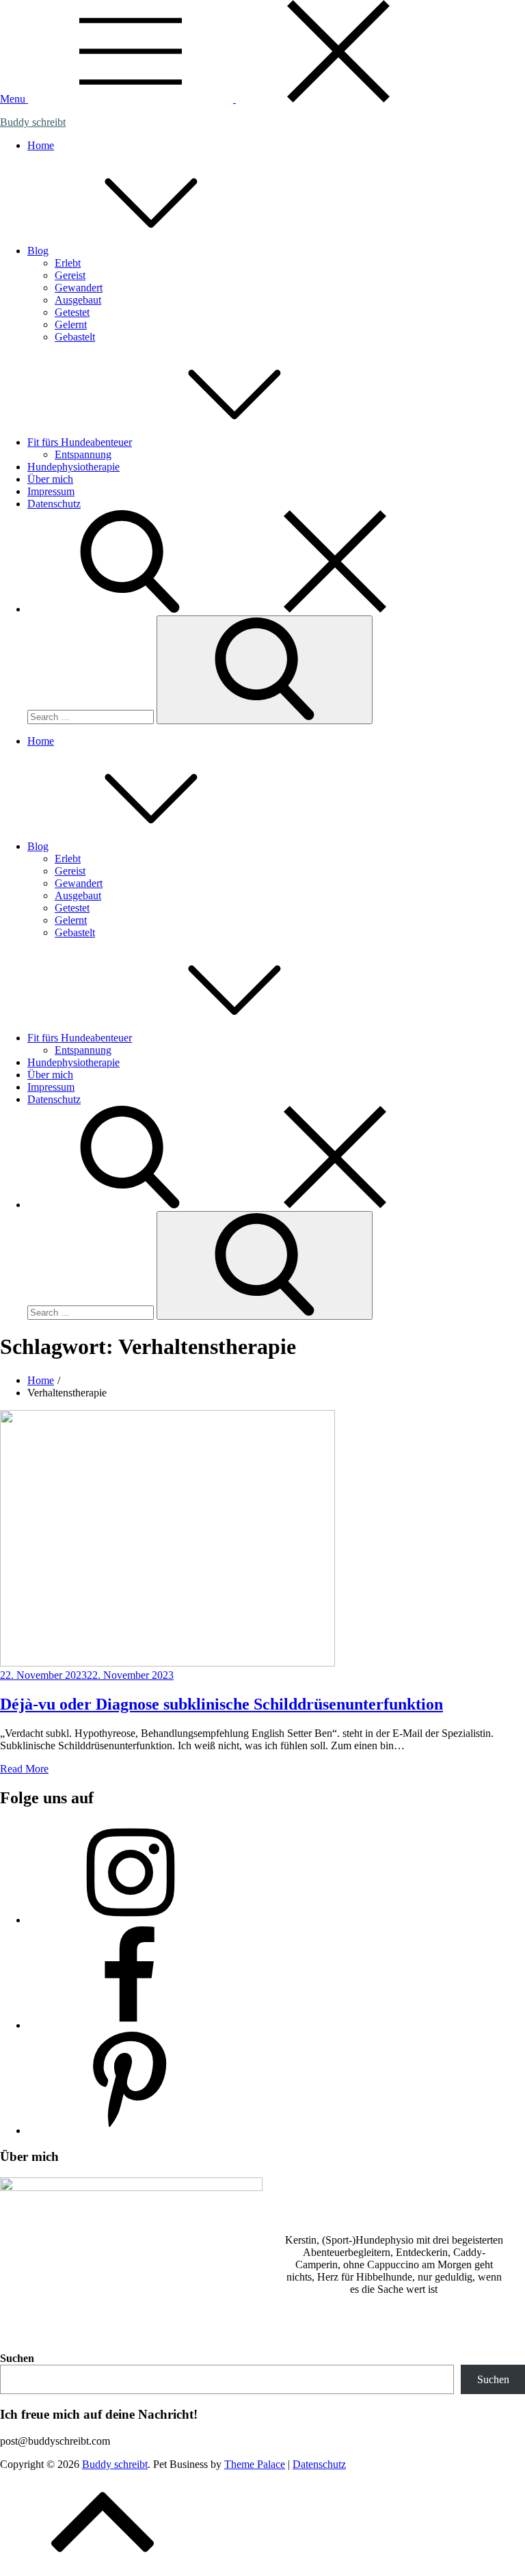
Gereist (70, 275)
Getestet (72, 312)
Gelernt (71, 324)
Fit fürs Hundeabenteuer (80, 442)
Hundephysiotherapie (73, 467)
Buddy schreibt (33, 122)
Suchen (17, 2358)
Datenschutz (54, 504)
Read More (24, 1769)
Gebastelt (75, 337)
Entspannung (83, 454)
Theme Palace (255, 2464)
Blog (38, 251)
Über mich (50, 479)
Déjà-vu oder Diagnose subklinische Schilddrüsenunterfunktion (221, 1704)
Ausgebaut (78, 300)
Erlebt (68, 263)
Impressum (51, 491)
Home (41, 145)
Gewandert (79, 288)
